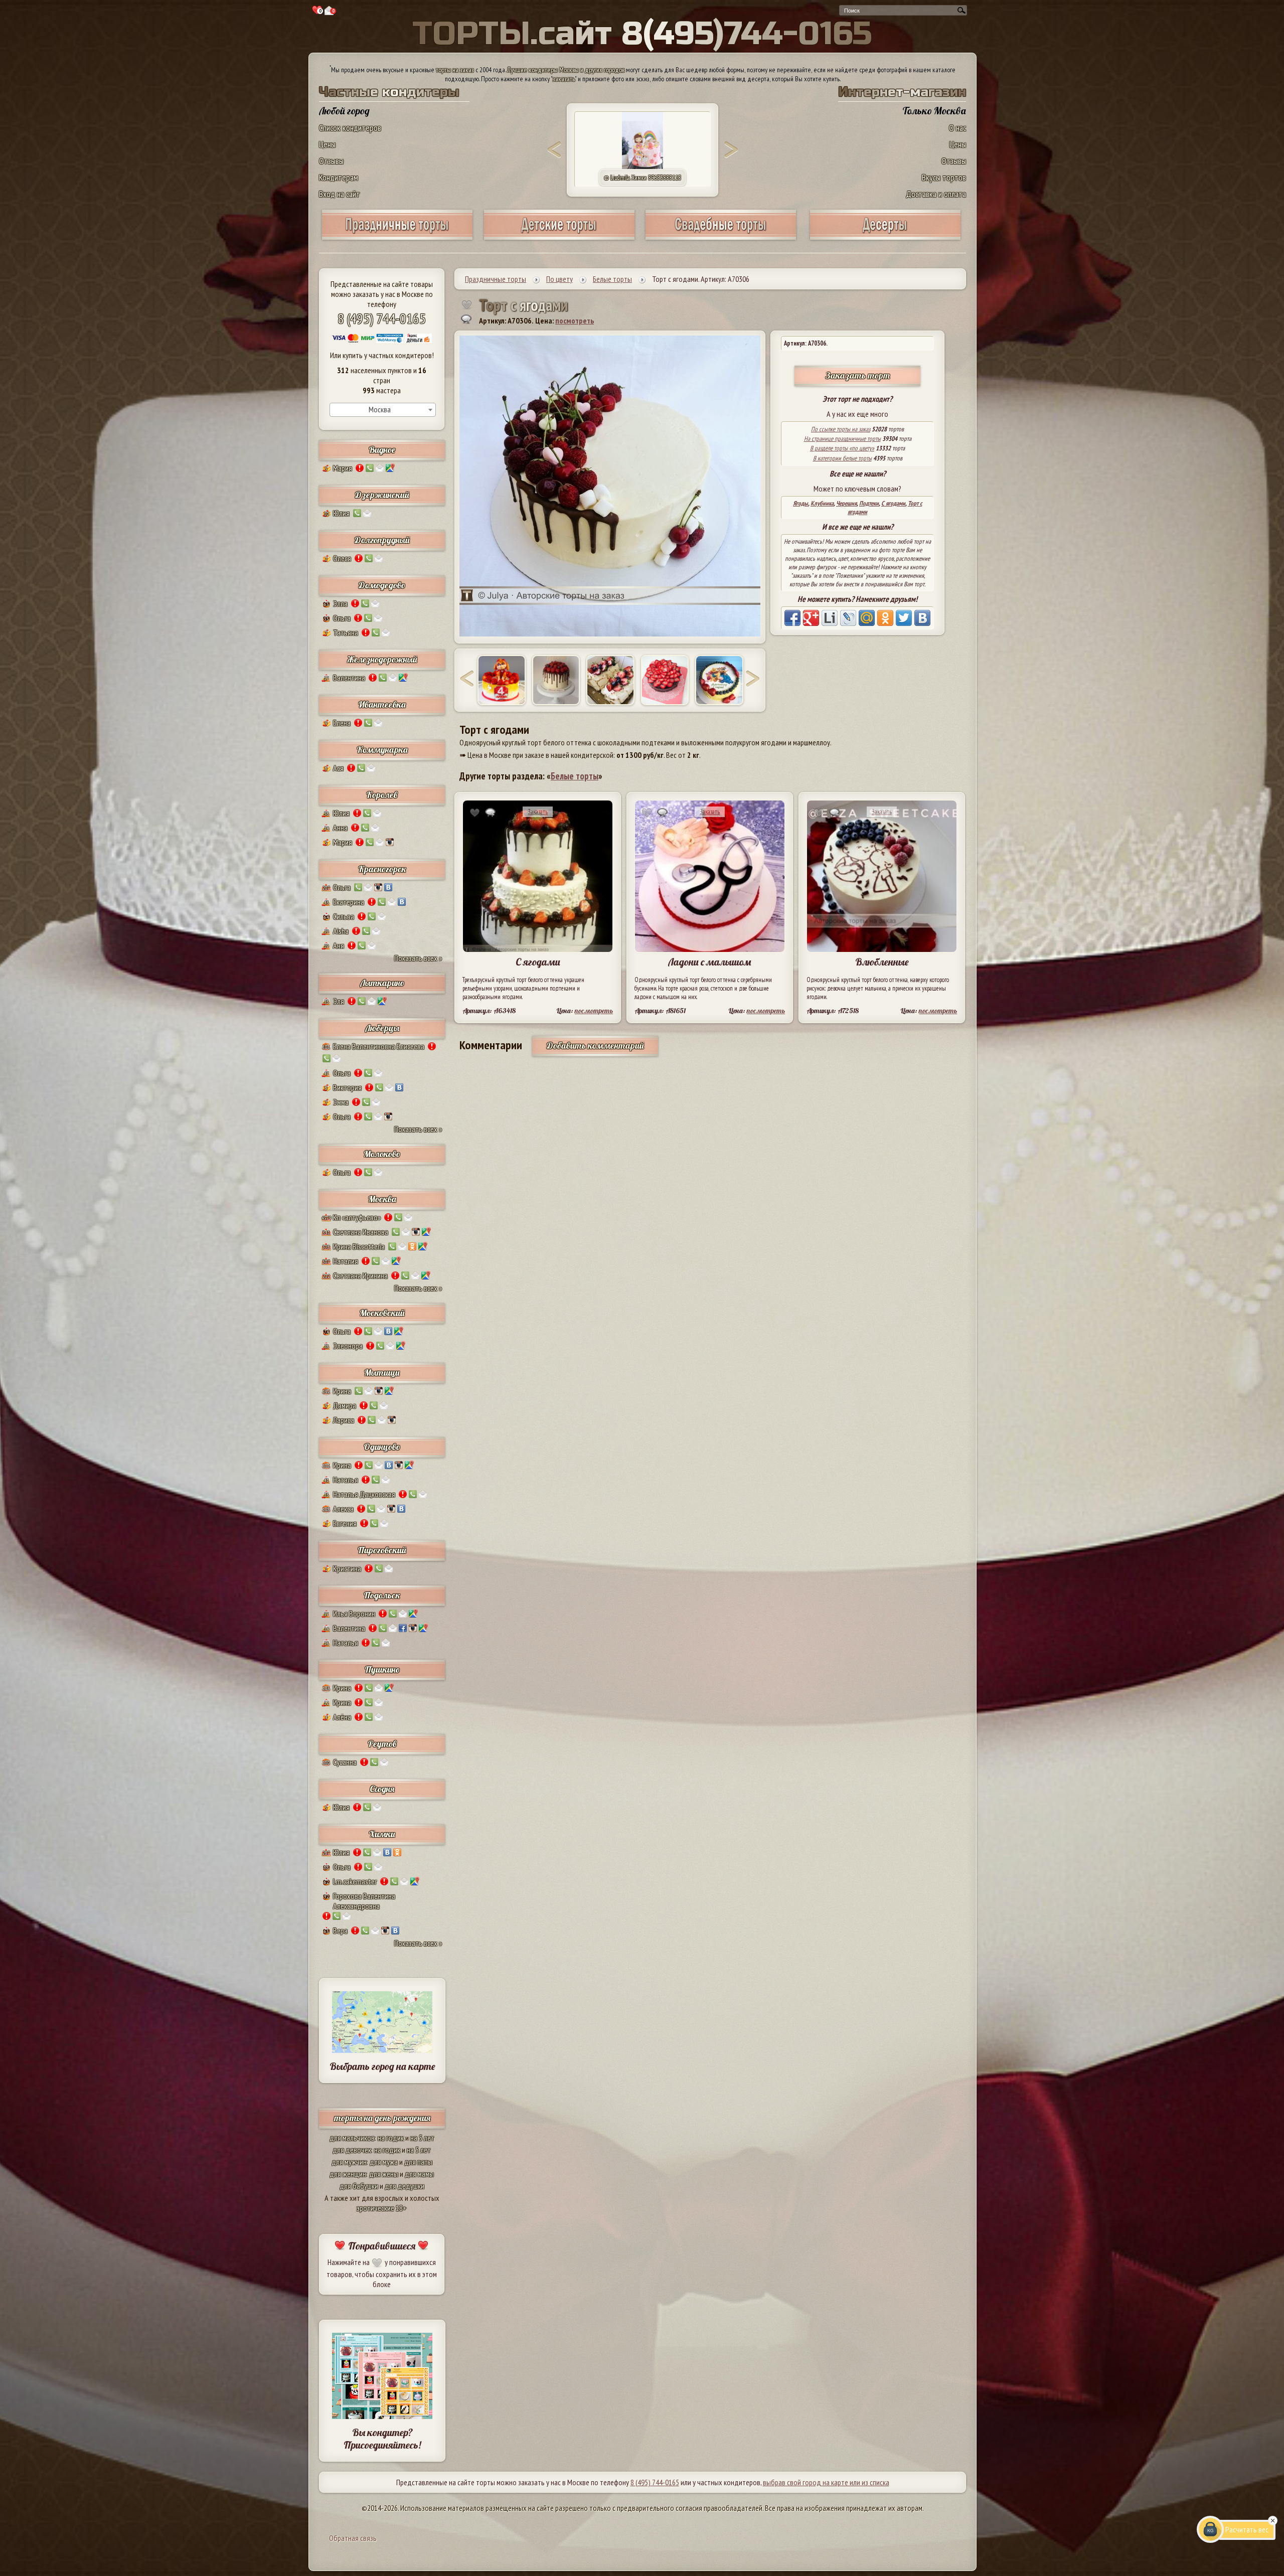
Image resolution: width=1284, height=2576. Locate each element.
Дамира (345, 1405)
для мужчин (349, 2162)
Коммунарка (382, 750)
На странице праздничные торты (842, 439)
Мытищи (382, 1373)
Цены (327, 144)
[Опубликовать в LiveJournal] (848, 618)
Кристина (347, 1568)
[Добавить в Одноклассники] (885, 618)
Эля (339, 1001)
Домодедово (382, 585)
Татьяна (346, 632)
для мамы (419, 2174)
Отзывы (331, 161)
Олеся (342, 558)
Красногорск (382, 869)
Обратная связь (353, 2538)
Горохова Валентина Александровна (364, 1901)
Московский (382, 1313)
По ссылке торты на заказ (841, 429)
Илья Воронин (354, 1614)
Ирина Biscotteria (359, 1246)
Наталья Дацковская (364, 1494)
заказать (564, 79)
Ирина (342, 1391)
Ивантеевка (382, 704)
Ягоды (800, 503)
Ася (338, 768)
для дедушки (405, 2186)
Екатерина (349, 902)
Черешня (846, 503)
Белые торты (575, 776)
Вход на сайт (340, 194)
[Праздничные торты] (397, 236)
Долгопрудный (382, 540)
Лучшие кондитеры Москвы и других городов (566, 70)
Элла (340, 603)
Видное (382, 450)
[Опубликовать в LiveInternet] (830, 618)
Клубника (822, 503)
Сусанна (345, 1762)
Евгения (345, 1523)
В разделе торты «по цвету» (842, 448)
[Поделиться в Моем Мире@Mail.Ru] (867, 618)
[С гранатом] (556, 680)
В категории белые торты (842, 458)
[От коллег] (719, 680)
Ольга (342, 618)
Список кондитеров (350, 128)
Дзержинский (382, 495)
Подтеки (869, 503)
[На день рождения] (502, 680)
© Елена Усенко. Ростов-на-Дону (643, 178)
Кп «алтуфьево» (357, 1217)
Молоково (382, 1154)
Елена (342, 723)
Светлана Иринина (360, 1275)
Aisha (341, 931)
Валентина (349, 678)
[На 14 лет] (610, 680)
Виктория (347, 1087)
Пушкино (382, 1669)
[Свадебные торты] (721, 236)
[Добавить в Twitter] (904, 618)
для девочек (352, 2150)
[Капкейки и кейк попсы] (885, 236)
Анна (340, 828)
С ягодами (893, 503)
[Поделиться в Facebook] (792, 618)
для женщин (348, 2174)
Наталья (346, 1480)
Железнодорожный (382, 659)
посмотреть (575, 320)
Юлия (341, 513)
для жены (384, 2174)
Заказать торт (858, 375)
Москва (382, 1199)
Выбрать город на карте (382, 2066)
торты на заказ (455, 70)
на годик (391, 2138)
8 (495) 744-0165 (382, 318)
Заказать (538, 812)
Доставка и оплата (936, 194)
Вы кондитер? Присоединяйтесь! (382, 2439)
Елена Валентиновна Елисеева (379, 1046)
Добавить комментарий (595, 1045)
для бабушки (359, 2186)
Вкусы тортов (944, 177)
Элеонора (348, 1346)
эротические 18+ (382, 2208)
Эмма (341, 1102)
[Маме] (665, 680)
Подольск (382, 1595)
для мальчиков (352, 2138)
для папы (418, 2162)
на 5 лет (422, 2138)
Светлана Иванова (361, 1232)
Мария (343, 468)
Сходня (382, 1789)
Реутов (382, 1744)
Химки (382, 1834)
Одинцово (382, 1447)
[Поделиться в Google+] (811, 618)
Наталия (346, 1261)
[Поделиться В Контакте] (922, 618)
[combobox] (383, 410)
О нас (957, 128)
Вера (340, 1930)
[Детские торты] (559, 236)
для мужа (384, 2162)
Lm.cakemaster (355, 1881)
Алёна (342, 1717)
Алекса (343, 1509)
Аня (339, 945)
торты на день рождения (382, 2118)
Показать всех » (418, 958)
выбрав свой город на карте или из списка (826, 2482)
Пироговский (382, 1550)
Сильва (344, 916)
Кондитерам (339, 177)
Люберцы (382, 1028)
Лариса (344, 1420)
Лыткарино (382, 983)
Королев (382, 795)
